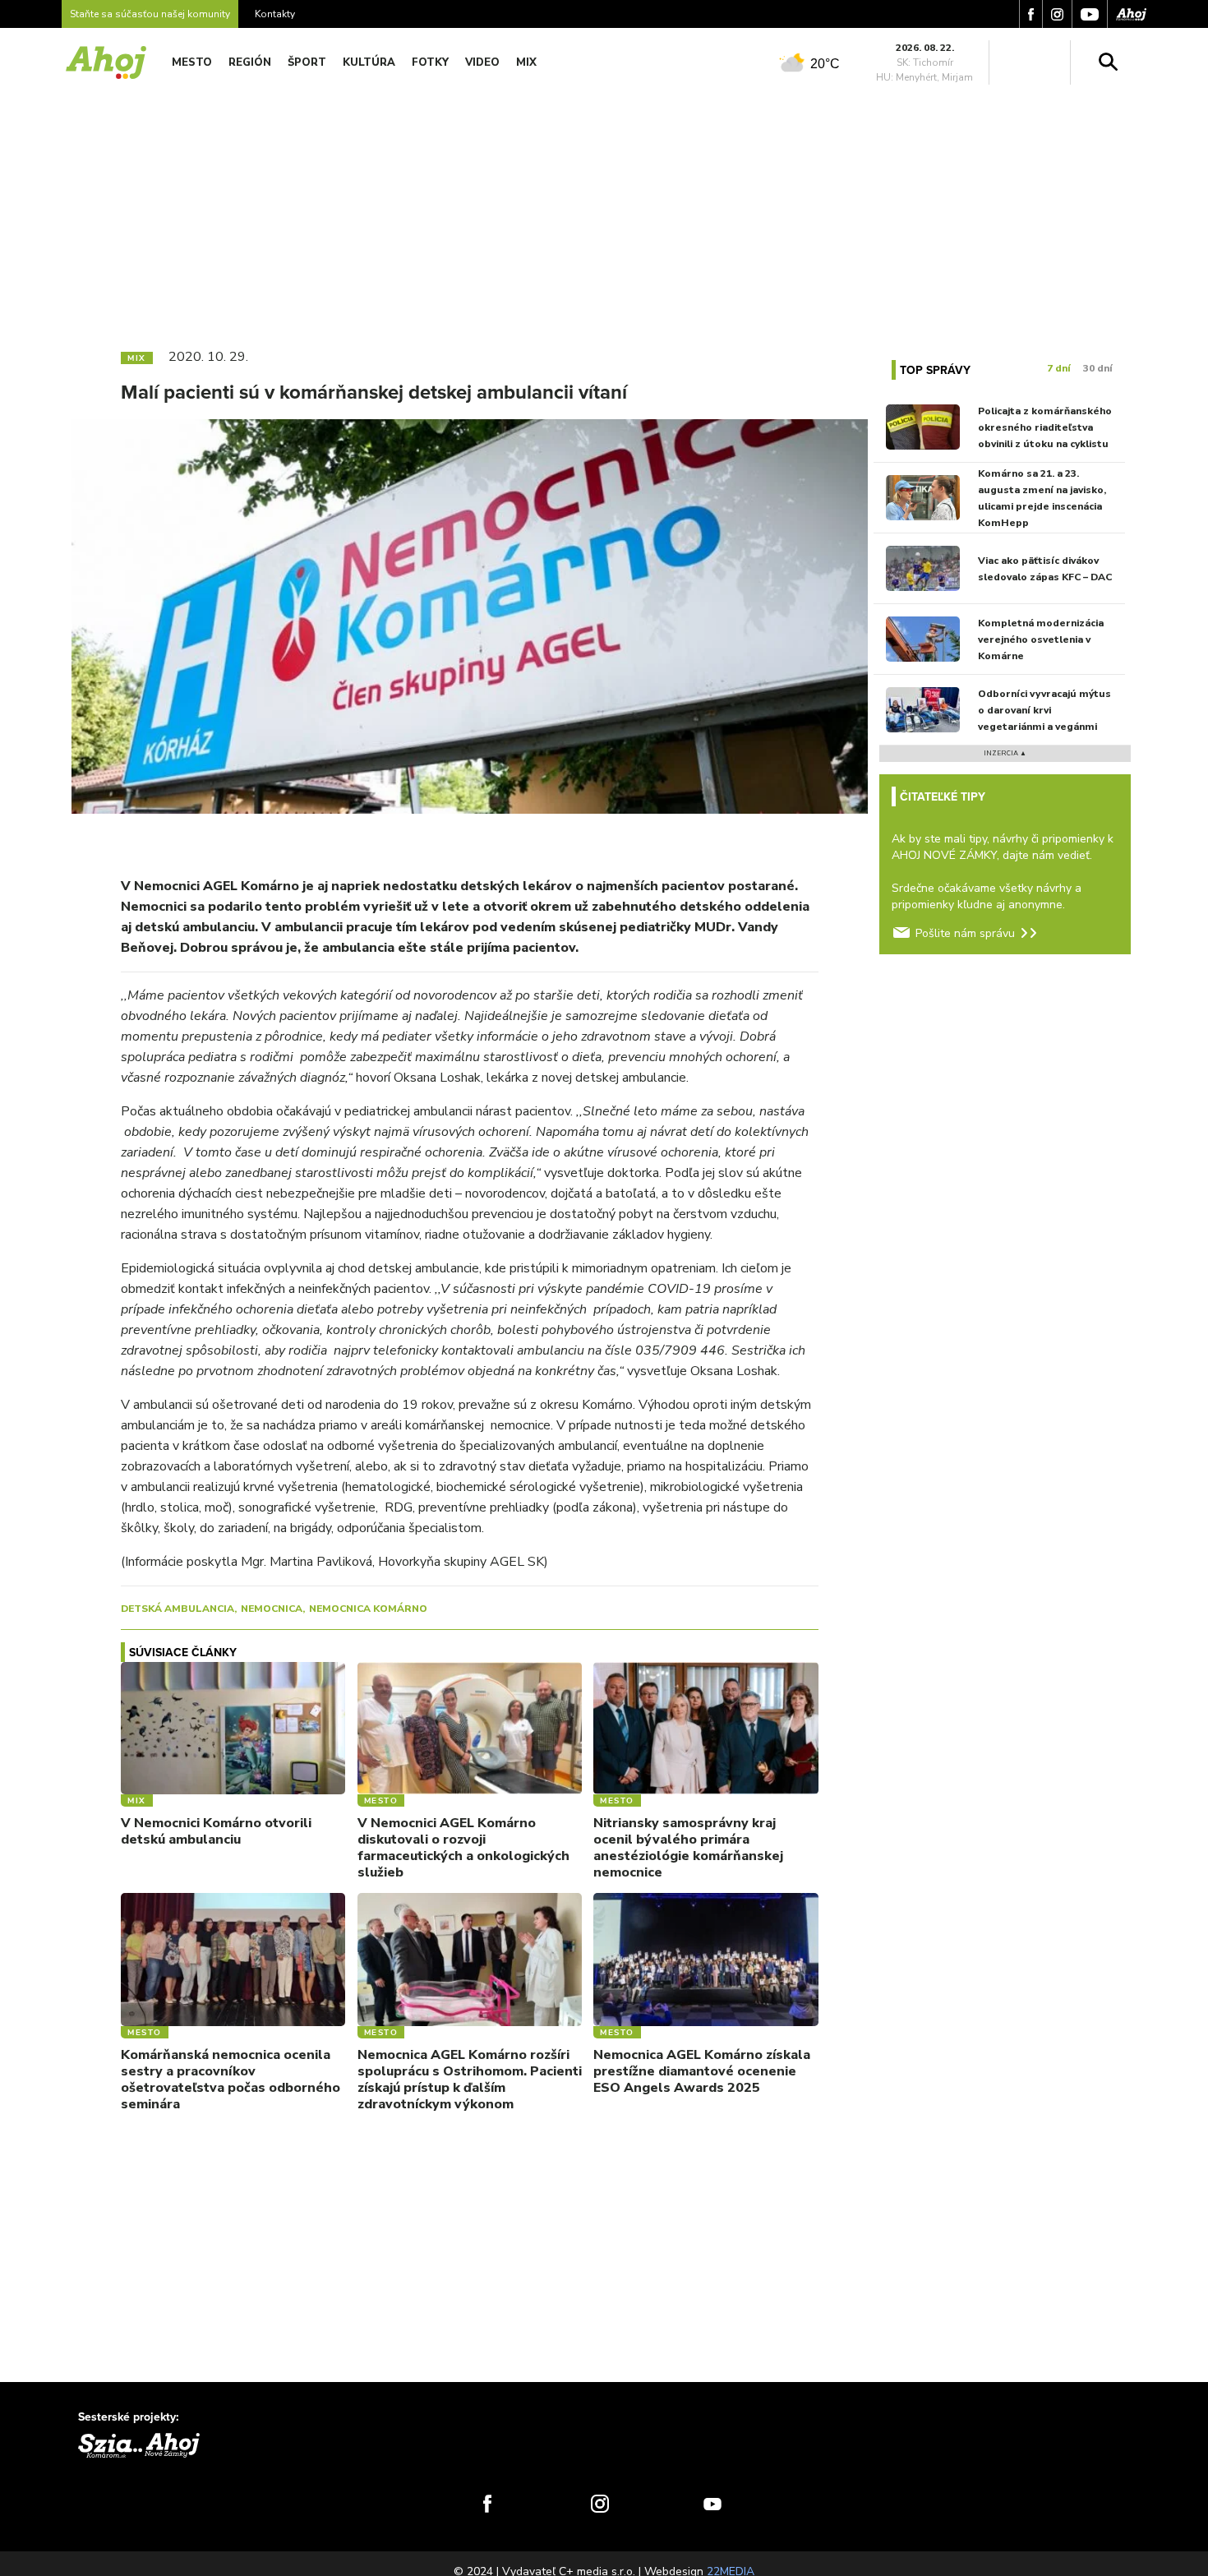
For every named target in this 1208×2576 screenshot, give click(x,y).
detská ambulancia (178, 1609)
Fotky (430, 62)
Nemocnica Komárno (368, 1609)
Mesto (192, 62)
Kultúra (369, 62)
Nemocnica (272, 1609)
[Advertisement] (604, 212)
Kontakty (275, 14)
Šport (307, 62)
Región (250, 62)
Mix (526, 62)
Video (482, 62)
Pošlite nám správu (965, 933)
